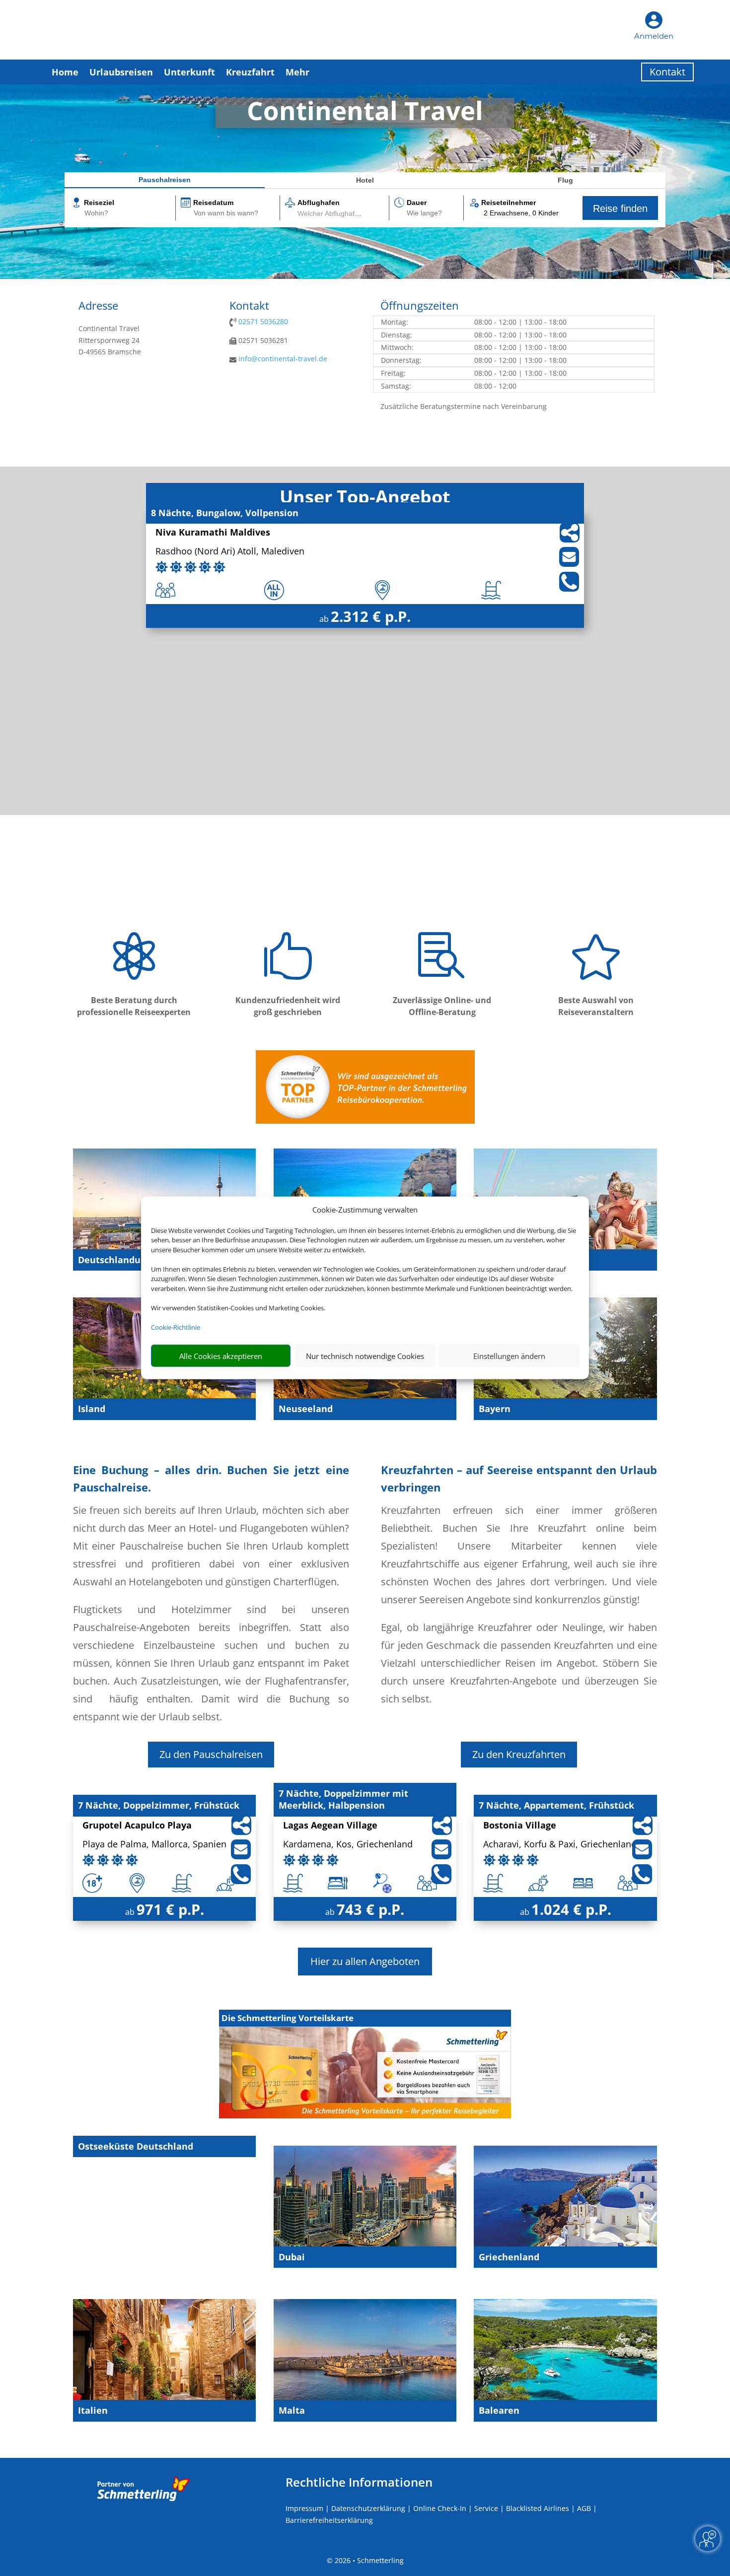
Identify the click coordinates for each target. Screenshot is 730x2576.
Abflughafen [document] (319, 203)
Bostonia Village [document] (520, 1826)
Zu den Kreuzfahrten (519, 1754)
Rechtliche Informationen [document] (359, 2482)
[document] (365, 113)
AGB (584, 2508)
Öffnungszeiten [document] (420, 306)
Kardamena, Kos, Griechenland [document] (348, 1845)
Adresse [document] (98, 306)
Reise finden (620, 208)
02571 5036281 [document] (262, 340)
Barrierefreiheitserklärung (329, 2520)
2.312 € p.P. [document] (371, 616)
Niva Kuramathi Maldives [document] (213, 533)
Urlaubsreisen (121, 72)
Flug (565, 180)
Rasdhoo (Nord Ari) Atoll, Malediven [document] (230, 552)
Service (486, 2508)
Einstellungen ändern (509, 1356)
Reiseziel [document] (99, 203)
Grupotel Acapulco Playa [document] (137, 1826)
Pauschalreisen (165, 180)
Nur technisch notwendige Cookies (365, 1356)
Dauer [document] (417, 203)
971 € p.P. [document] (170, 1909)
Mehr (297, 72)
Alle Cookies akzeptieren (221, 1356)
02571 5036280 (263, 321)
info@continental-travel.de (283, 359)
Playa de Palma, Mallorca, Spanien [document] (154, 1845)
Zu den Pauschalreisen (211, 1754)
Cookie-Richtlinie (176, 1327)
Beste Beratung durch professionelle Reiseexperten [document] (134, 1006)
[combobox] (129, 214)
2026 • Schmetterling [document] (368, 2560)
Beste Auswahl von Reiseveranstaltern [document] (596, 1006)
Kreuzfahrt (250, 72)
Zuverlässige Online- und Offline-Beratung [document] (442, 1006)
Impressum (304, 2508)
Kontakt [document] (249, 306)
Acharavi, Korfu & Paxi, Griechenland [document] (560, 1845)
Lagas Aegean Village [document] (330, 1826)
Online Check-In (440, 2508)
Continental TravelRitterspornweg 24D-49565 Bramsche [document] (110, 340)
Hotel (365, 180)
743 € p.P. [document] (370, 1909)
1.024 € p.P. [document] (571, 1909)
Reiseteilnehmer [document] (509, 203)
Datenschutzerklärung (368, 2508)
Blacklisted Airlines (538, 2508)
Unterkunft (189, 72)
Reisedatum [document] (213, 203)
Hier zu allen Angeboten (365, 1961)
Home (65, 72)
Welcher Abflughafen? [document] (332, 213)
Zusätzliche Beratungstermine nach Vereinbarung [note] (464, 406)
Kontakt (667, 72)
